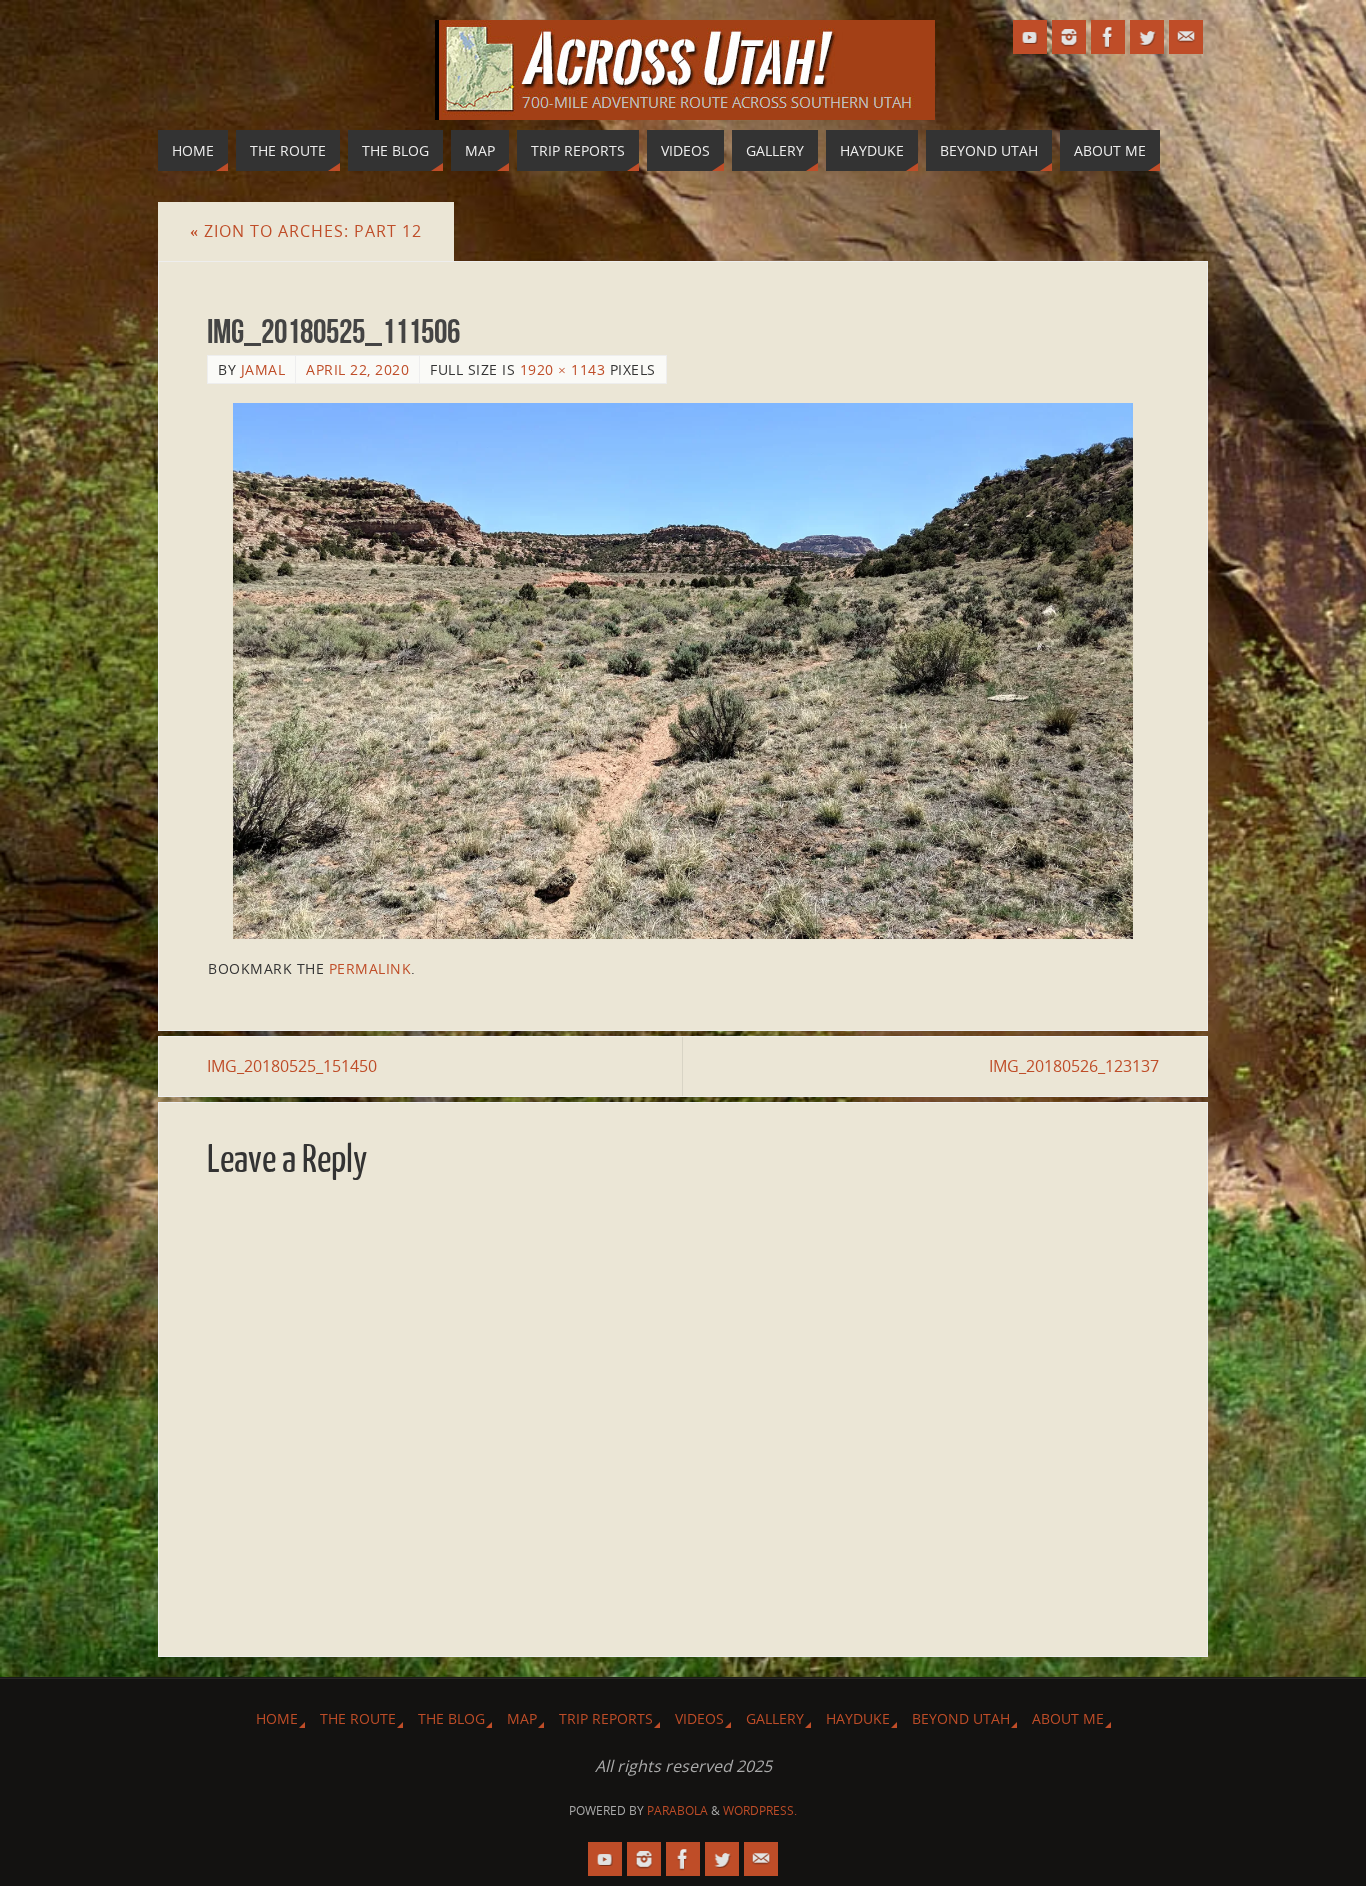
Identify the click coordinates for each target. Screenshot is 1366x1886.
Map (522, 1718)
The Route (358, 1718)
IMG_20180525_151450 (292, 1066)
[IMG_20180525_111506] (683, 671)
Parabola (677, 1810)
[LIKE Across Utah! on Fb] (1108, 37)
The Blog (451, 1718)
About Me (1068, 1718)
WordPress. (760, 1810)
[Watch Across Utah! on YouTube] (1030, 37)
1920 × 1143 (563, 369)
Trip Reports (606, 1718)
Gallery (775, 1718)
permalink (370, 968)
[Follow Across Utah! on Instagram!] (1069, 37)
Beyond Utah (961, 1718)
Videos (699, 1718)
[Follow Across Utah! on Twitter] (1147, 37)
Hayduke (858, 1718)
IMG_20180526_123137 (1074, 1066)
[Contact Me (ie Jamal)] (1186, 37)
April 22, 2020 (357, 369)
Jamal (263, 369)
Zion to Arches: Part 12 (306, 231)
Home (277, 1718)
